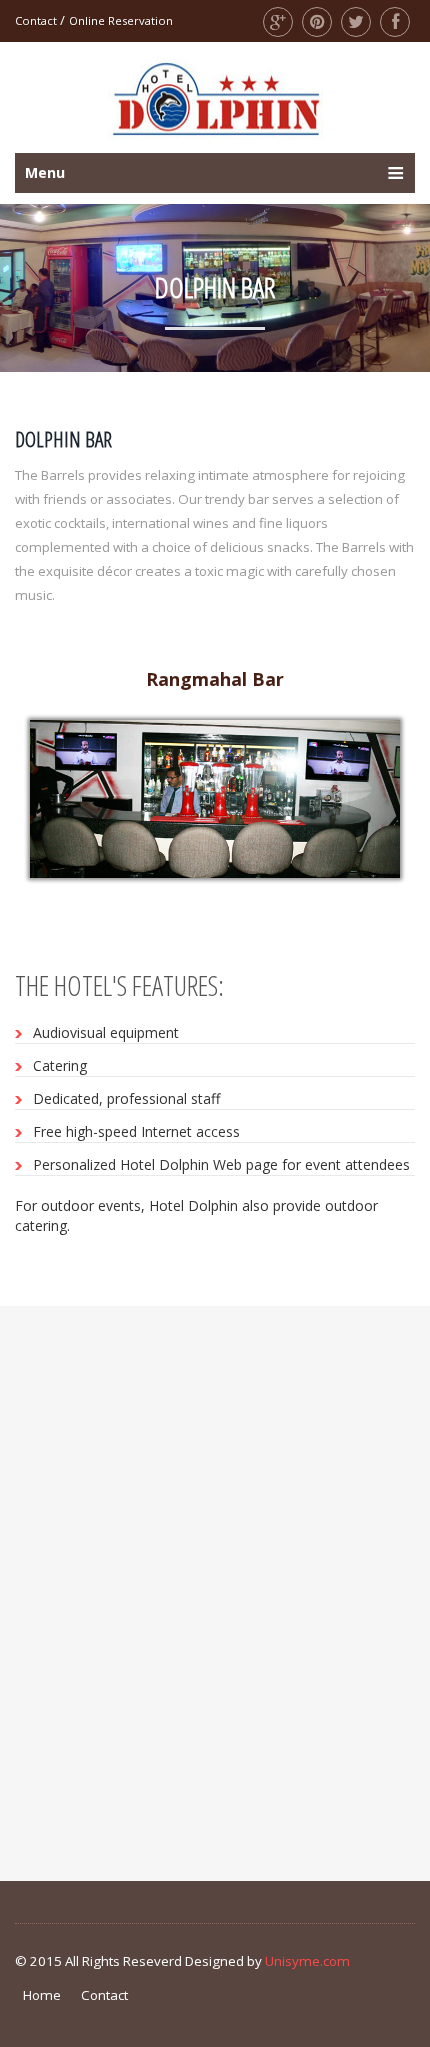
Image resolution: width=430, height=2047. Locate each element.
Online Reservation (121, 20)
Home (42, 1995)
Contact (36, 20)
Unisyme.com (307, 1961)
